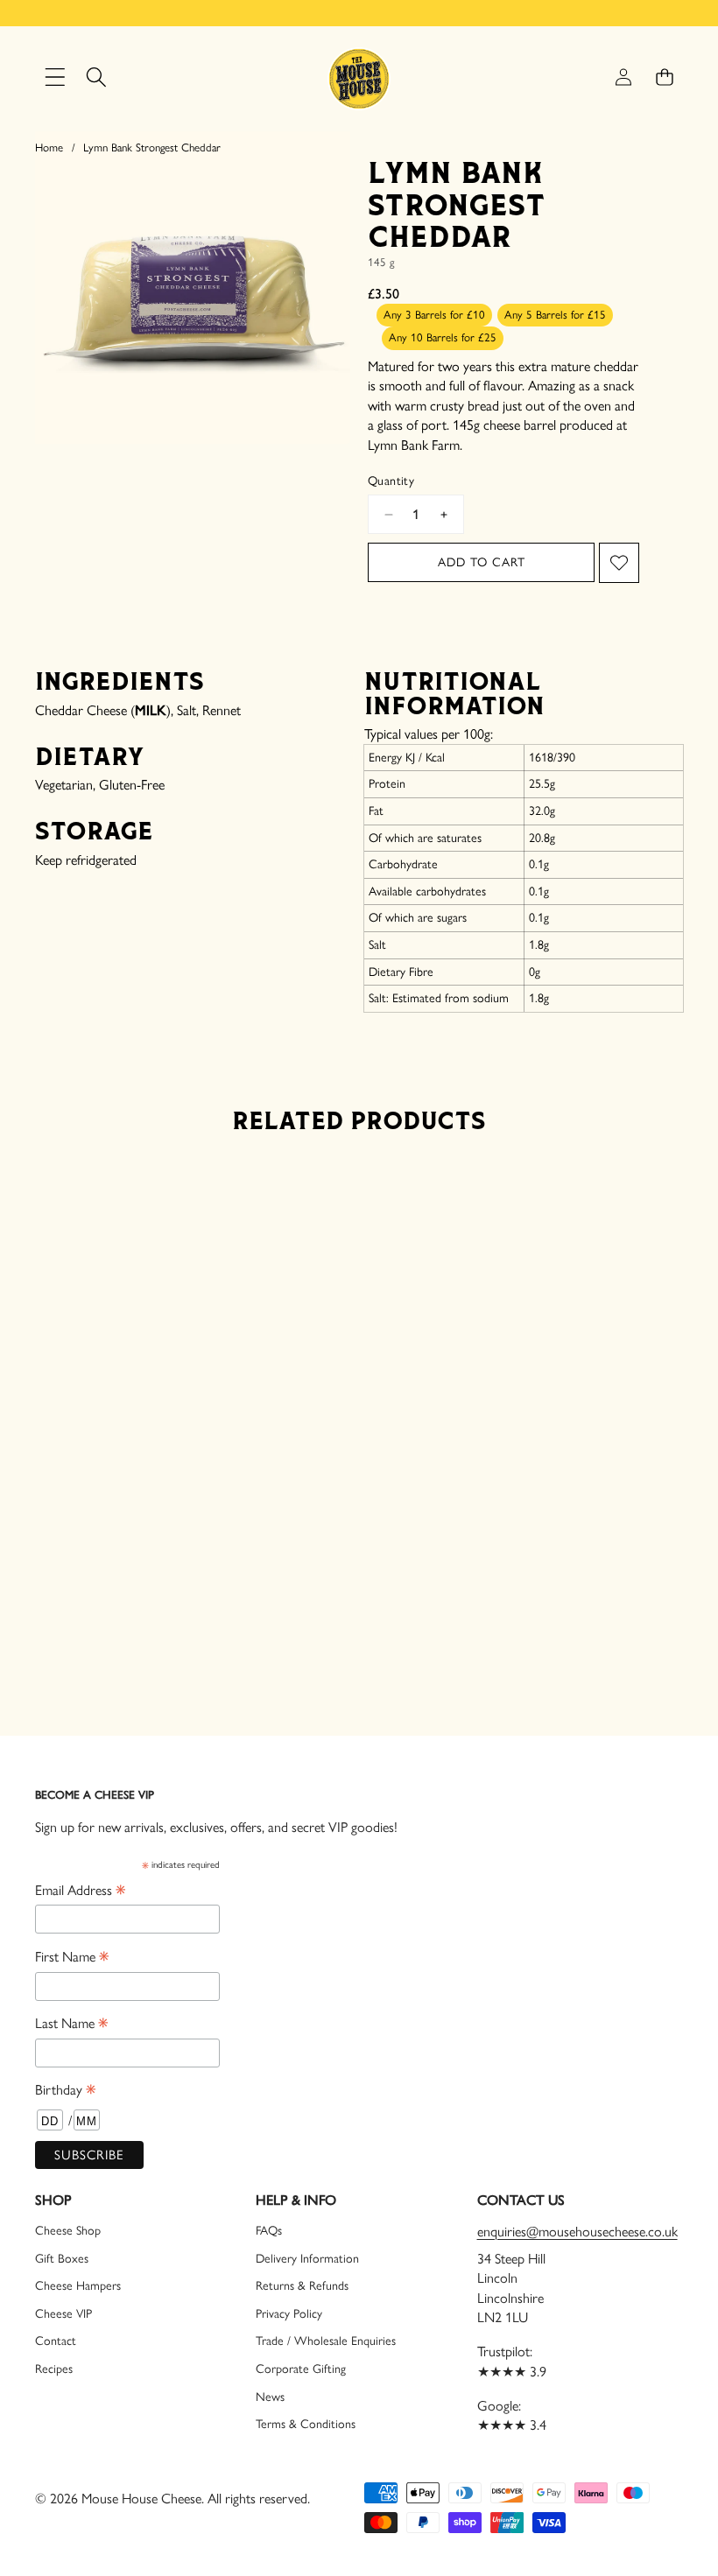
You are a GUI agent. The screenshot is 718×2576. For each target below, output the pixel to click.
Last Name (71, 2024)
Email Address (80, 1891)
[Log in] (623, 77)
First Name (72, 1958)
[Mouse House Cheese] (359, 77)
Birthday (65, 2091)
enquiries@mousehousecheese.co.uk (577, 2232)
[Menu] (55, 77)
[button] (664, 77)
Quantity (391, 481)
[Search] (96, 77)
